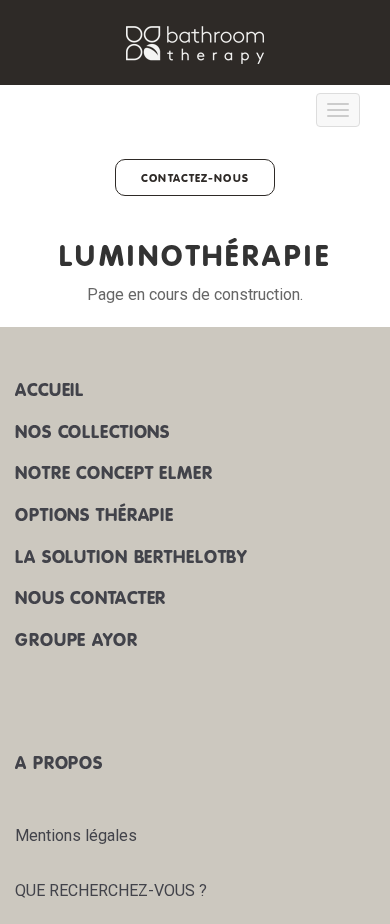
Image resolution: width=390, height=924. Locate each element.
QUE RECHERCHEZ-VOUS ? (111, 890)
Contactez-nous (195, 177)
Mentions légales (76, 835)
